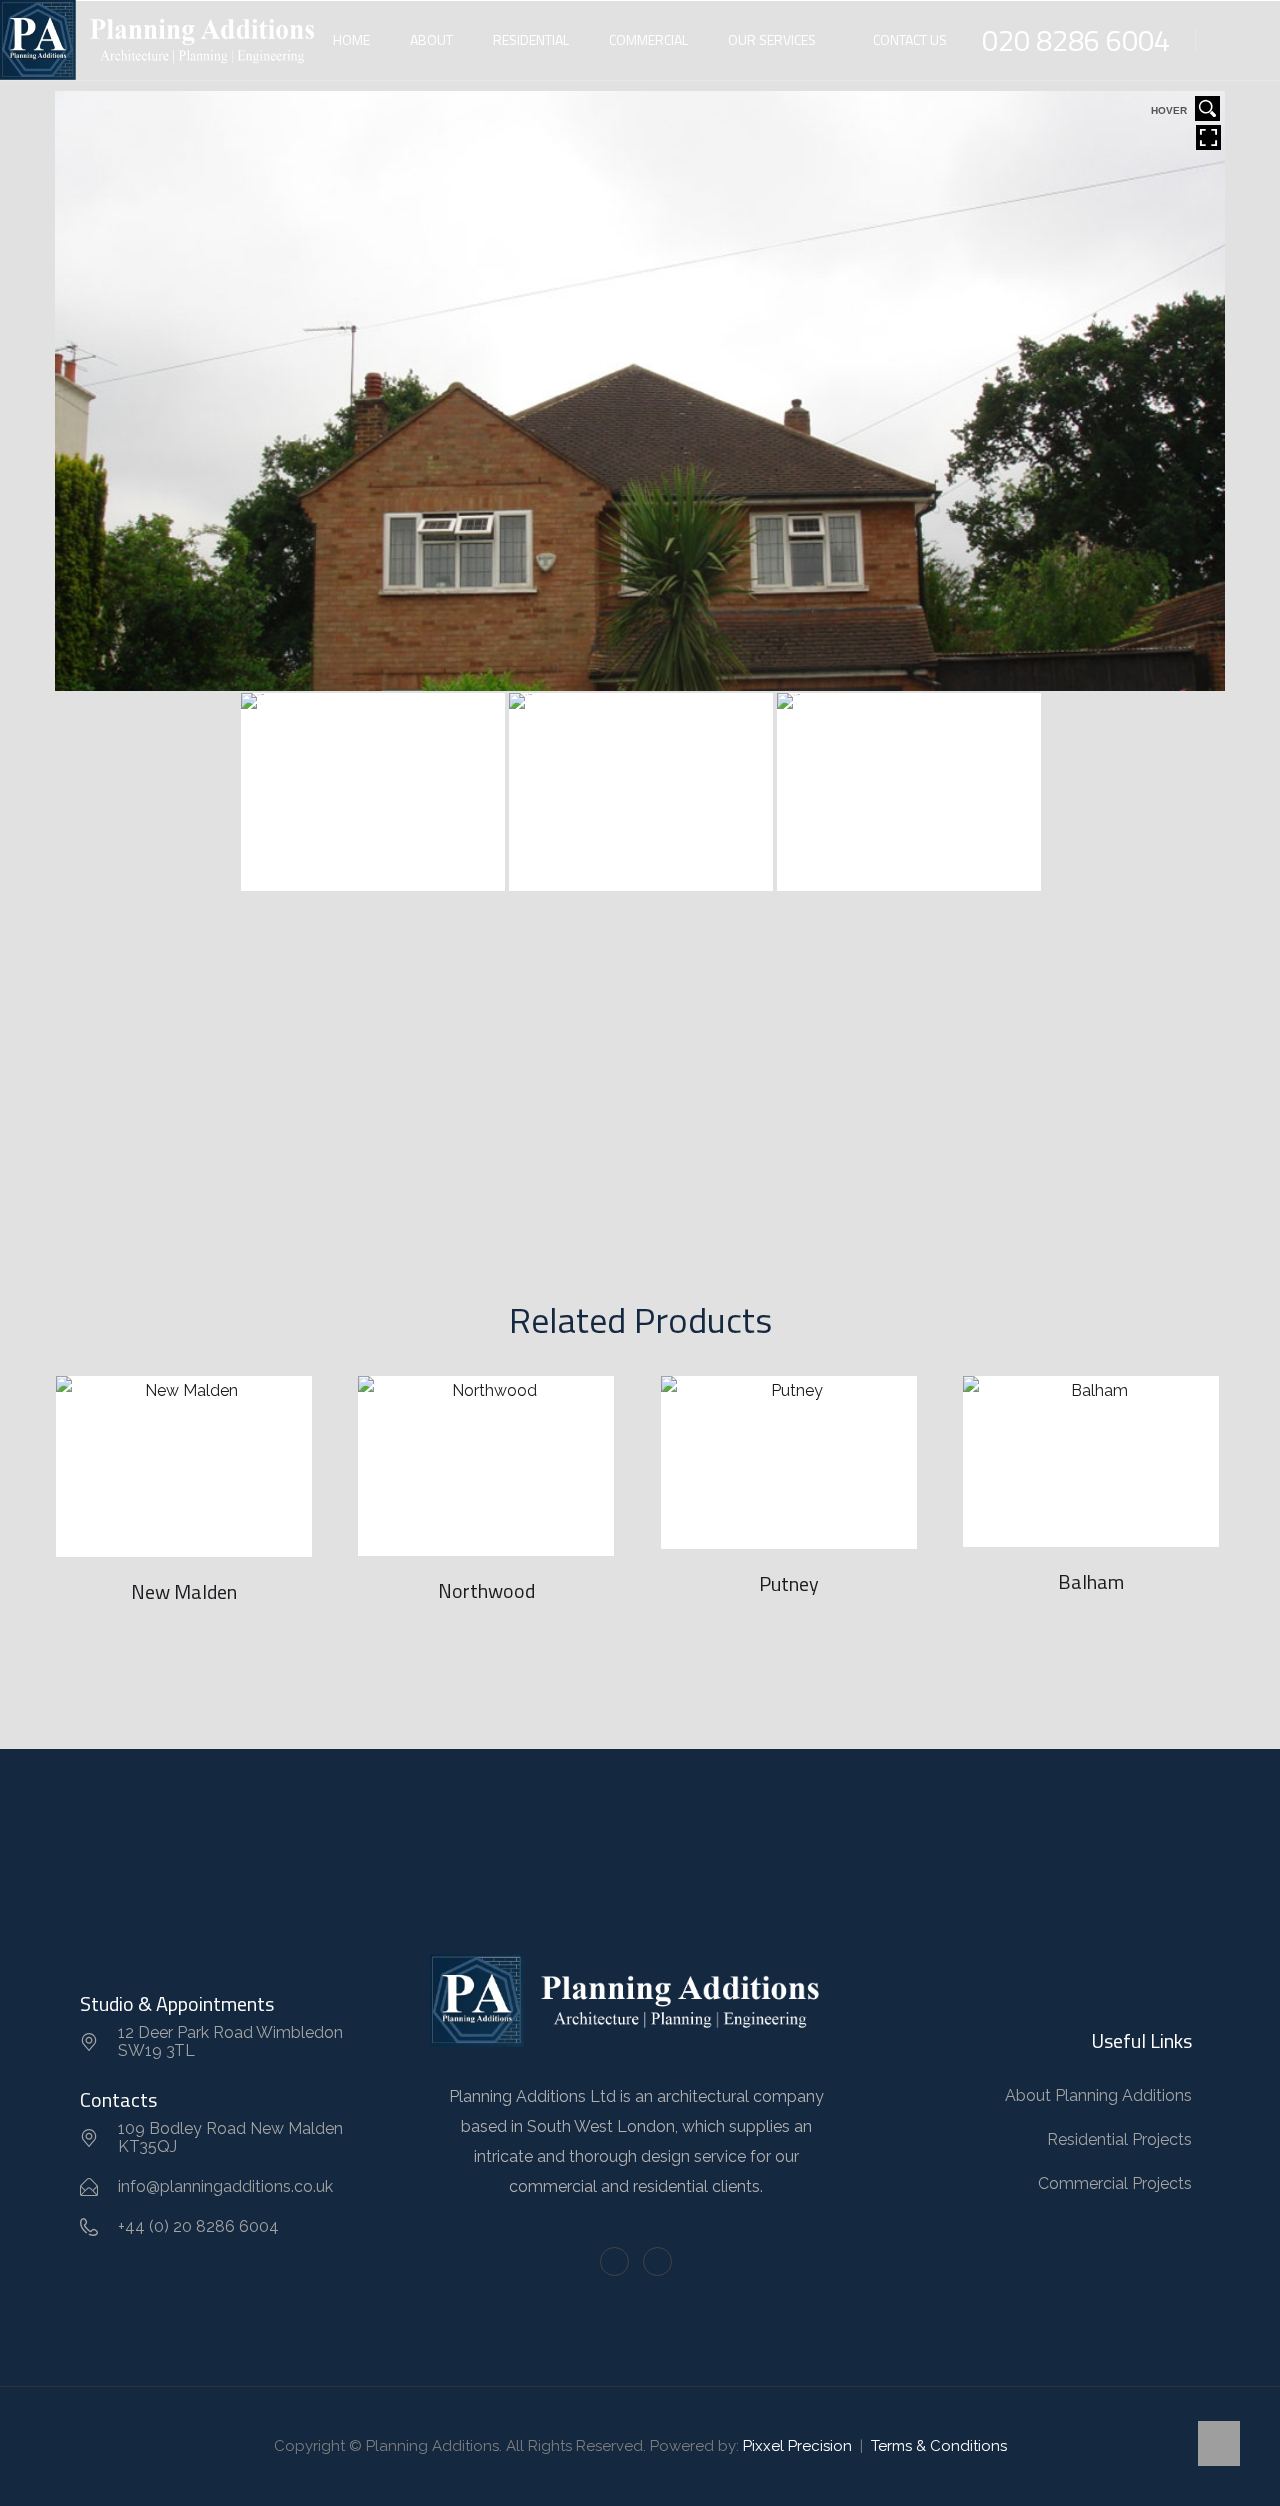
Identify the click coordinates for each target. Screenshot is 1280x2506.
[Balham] (1091, 1461)
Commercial (648, 39)
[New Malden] (184, 1466)
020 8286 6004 (1076, 40)
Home (351, 39)
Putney (789, 1583)
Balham (1091, 1581)
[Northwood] (486, 1465)
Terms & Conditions (939, 2446)
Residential (531, 39)
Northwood (486, 1590)
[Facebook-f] (614, 2261)
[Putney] (789, 1462)
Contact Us (910, 39)
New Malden (184, 1591)
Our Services (772, 39)
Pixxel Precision (797, 2446)
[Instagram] (657, 2261)
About (431, 39)
